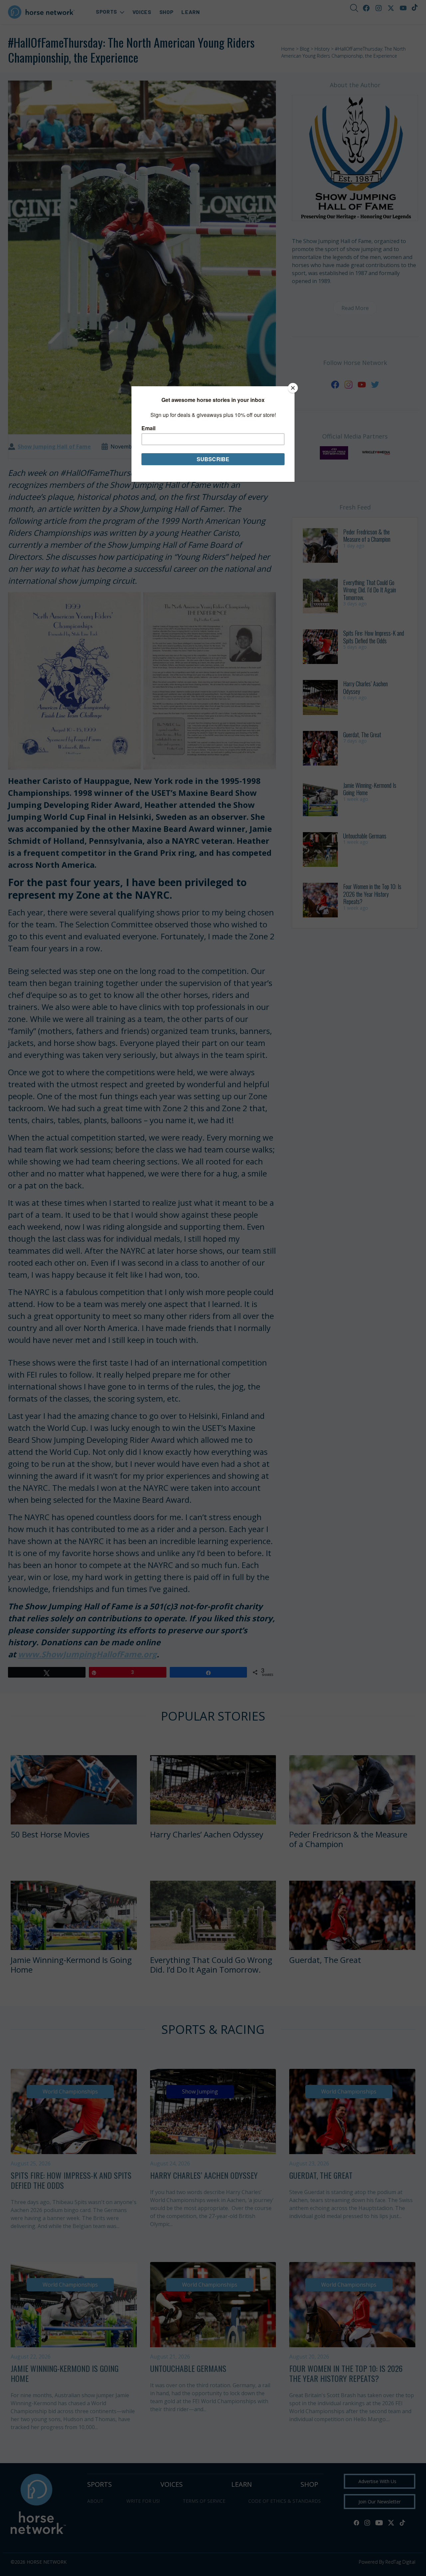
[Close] (293, 388)
